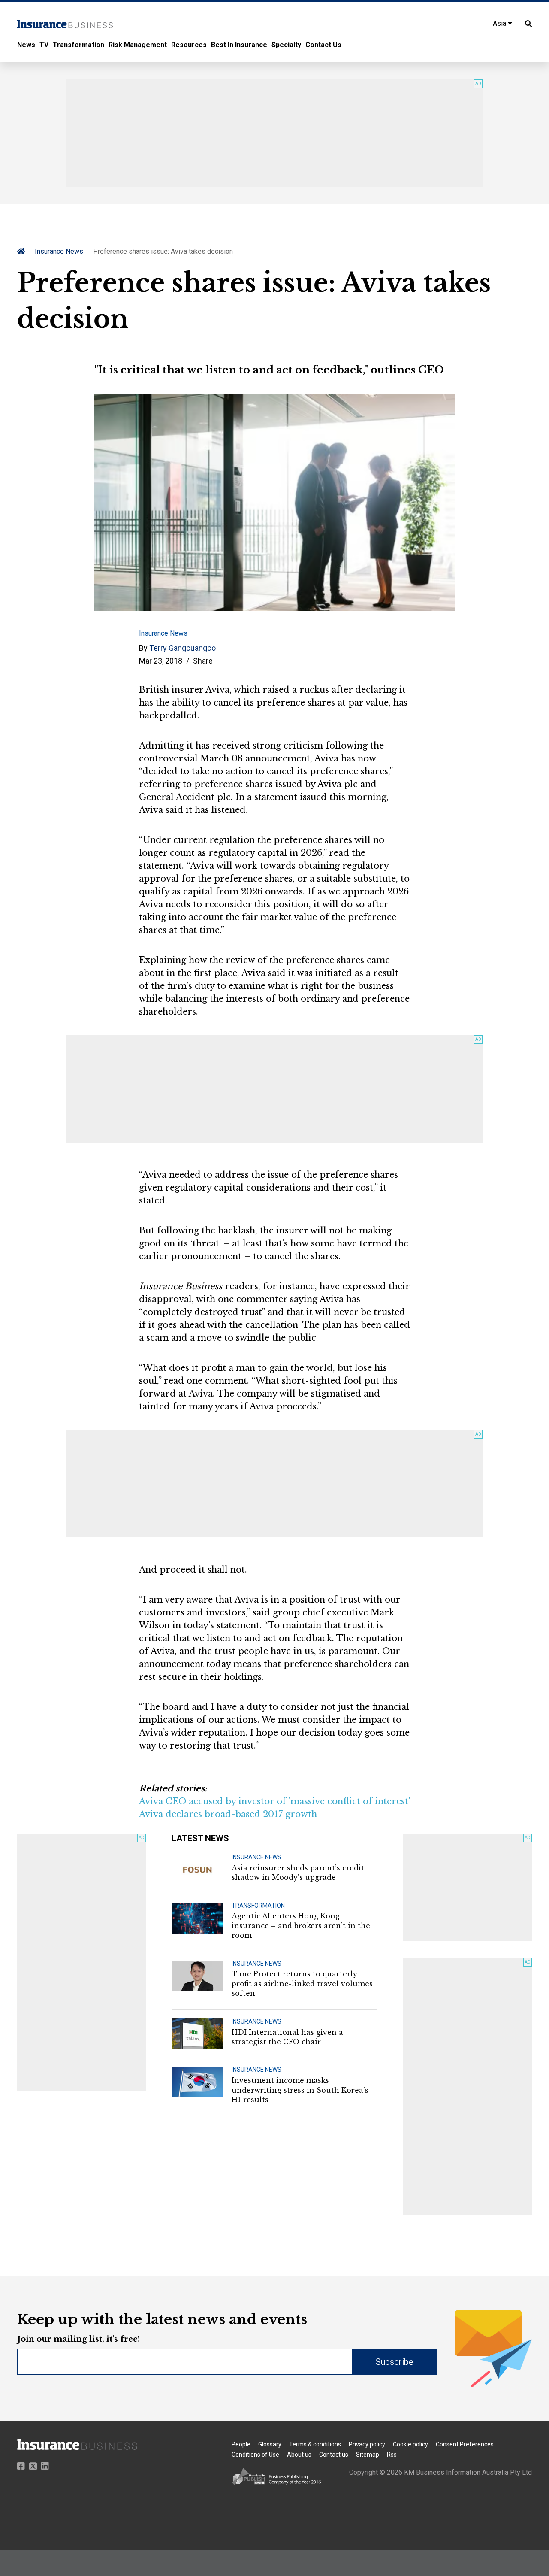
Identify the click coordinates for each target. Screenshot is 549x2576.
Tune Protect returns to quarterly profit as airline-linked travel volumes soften (302, 1984)
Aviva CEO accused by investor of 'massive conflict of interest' (274, 1801)
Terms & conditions (315, 2444)
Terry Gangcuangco (182, 648)
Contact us (334, 2455)
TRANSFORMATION (258, 1906)
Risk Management (138, 45)
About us (299, 2455)
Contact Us (323, 45)
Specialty (286, 45)
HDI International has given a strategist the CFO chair (287, 2037)
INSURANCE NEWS (256, 1857)
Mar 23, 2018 (161, 661)
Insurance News (59, 251)
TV (44, 45)
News (26, 45)
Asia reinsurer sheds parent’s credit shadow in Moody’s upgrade (298, 1873)
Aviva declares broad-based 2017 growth (228, 1814)
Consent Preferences (465, 2444)
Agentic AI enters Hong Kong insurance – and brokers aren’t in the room (301, 1926)
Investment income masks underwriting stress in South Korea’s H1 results (300, 2090)
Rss (392, 2455)
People (241, 2444)
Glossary (270, 2444)
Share (203, 661)
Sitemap (368, 2455)
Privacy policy (367, 2444)
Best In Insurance (239, 45)
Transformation (78, 45)
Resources (189, 45)
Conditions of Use (255, 2455)
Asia (500, 23)
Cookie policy (410, 2444)
